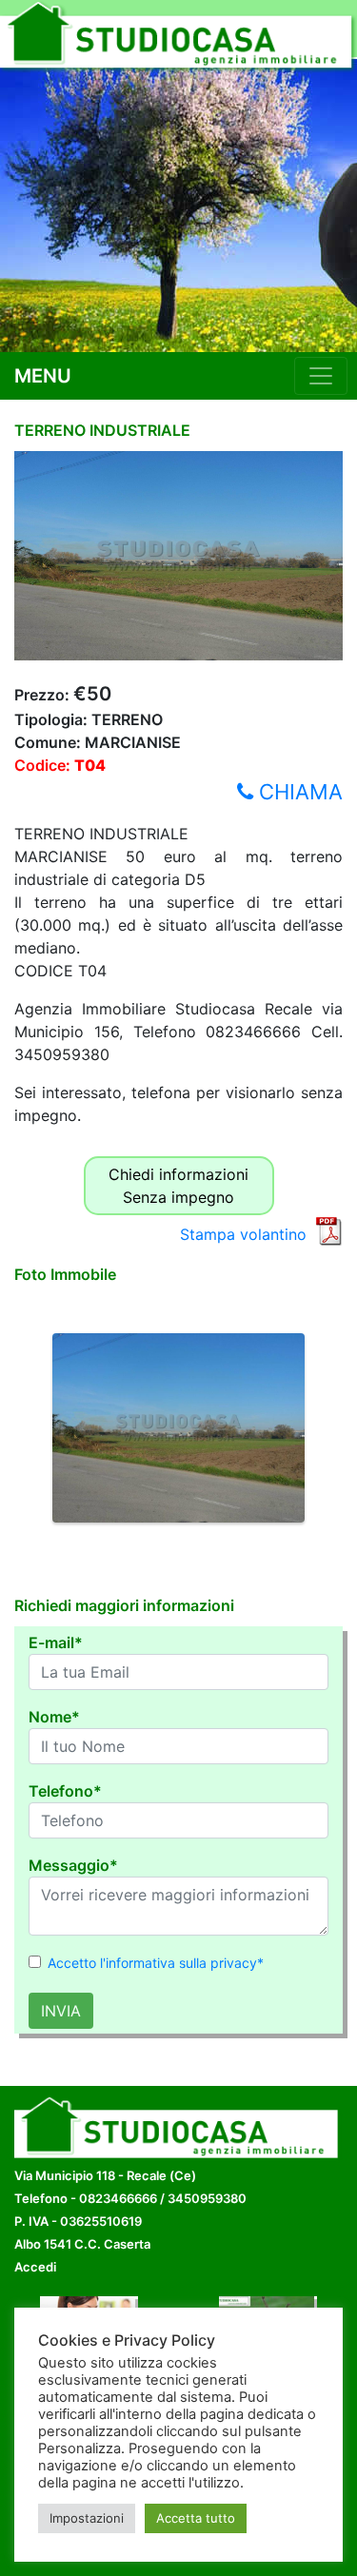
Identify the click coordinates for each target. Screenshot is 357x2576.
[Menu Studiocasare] (321, 376)
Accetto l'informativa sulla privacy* (156, 1963)
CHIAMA (298, 792)
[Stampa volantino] (328, 1229)
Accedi (35, 2267)
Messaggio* (73, 1865)
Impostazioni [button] (87, 2518)
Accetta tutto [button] (196, 2518)
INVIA (61, 2011)
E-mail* (56, 1642)
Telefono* (65, 1791)
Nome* (54, 1717)
